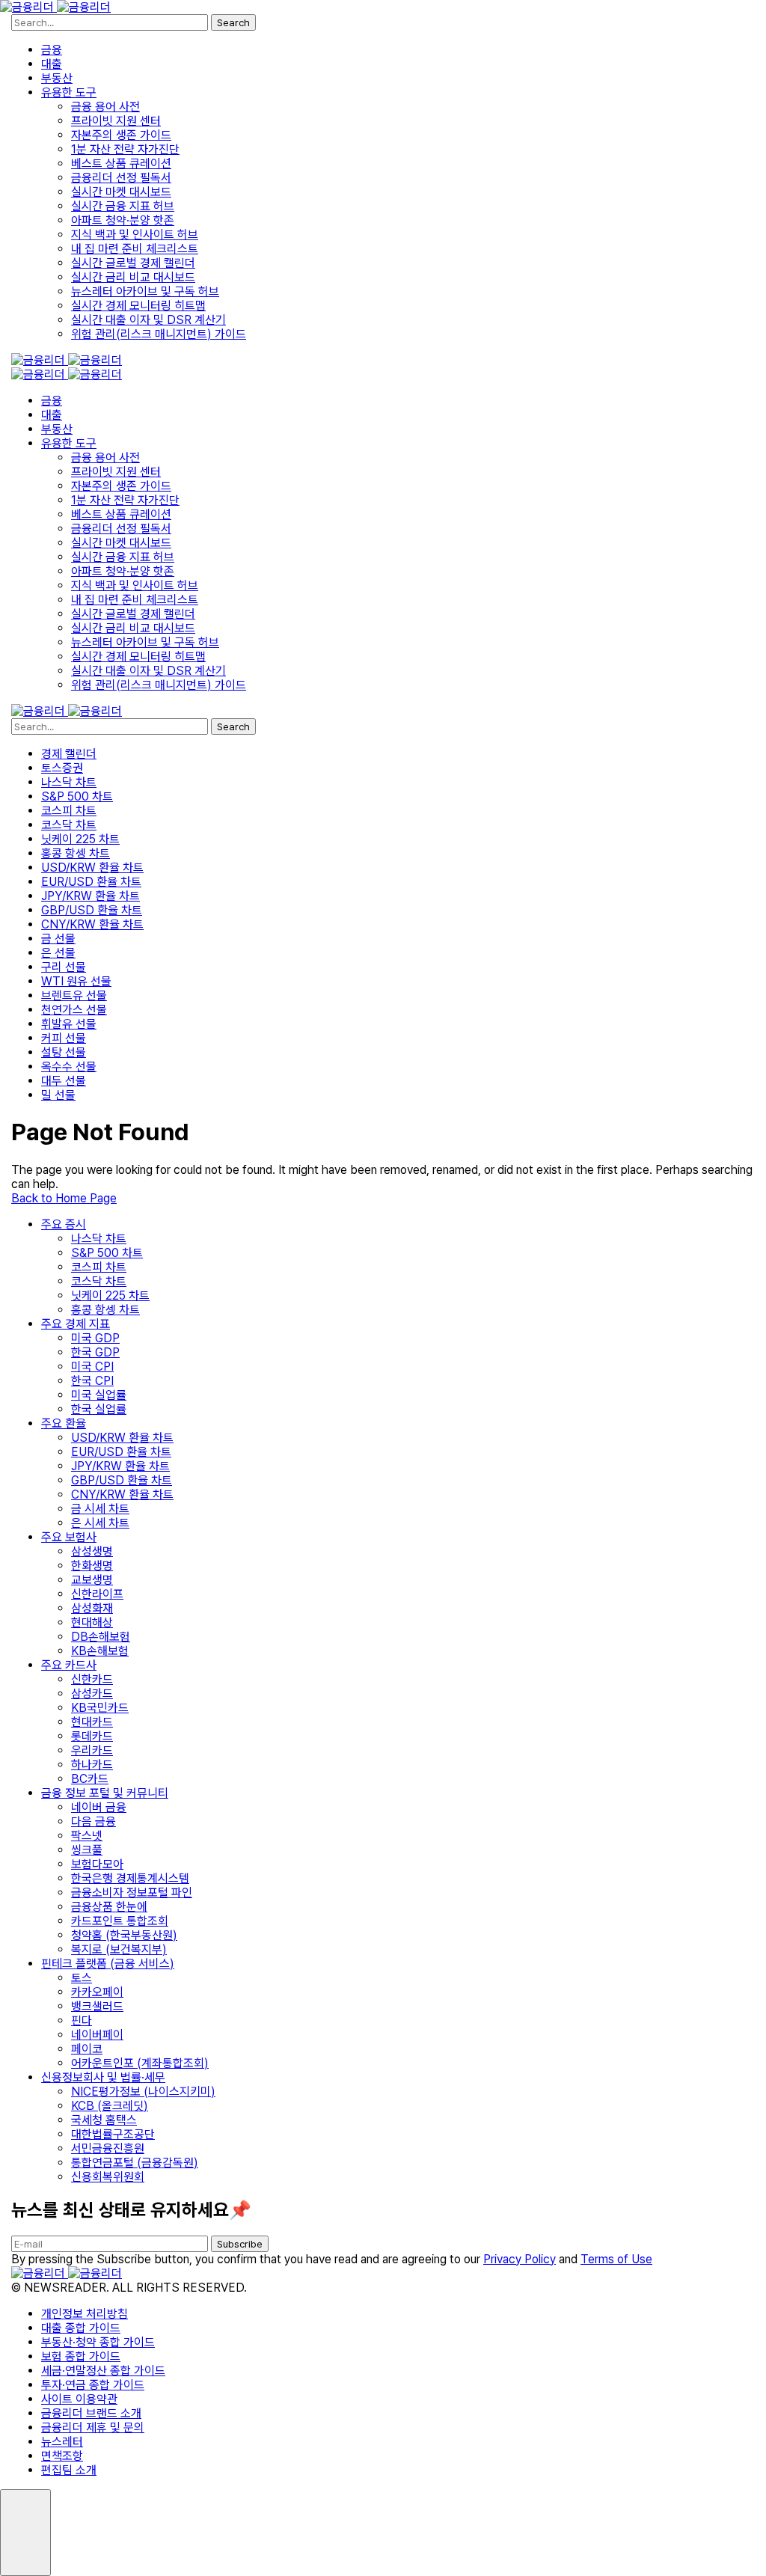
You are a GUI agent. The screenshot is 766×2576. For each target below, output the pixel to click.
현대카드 (92, 1722)
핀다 (82, 2020)
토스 (82, 1978)
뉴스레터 (62, 2442)
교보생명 (92, 1580)
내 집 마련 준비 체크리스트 (135, 249)
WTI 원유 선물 (76, 981)
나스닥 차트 (69, 782)
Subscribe (240, 2244)
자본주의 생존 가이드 (121, 135)
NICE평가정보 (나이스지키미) (143, 2092)
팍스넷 (87, 1836)
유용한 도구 (69, 92)
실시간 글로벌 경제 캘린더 (133, 263)
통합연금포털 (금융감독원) (135, 2163)
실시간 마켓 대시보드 (121, 192)
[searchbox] (110, 22)
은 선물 (58, 953)
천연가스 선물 (74, 1010)
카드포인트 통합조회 (120, 1921)
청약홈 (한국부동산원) (124, 1935)
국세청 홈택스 (104, 2120)
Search (233, 22)
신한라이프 (97, 1594)
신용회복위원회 (108, 2177)
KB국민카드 (100, 1708)
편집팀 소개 (69, 2470)
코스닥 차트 (69, 825)
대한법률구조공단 (113, 2134)
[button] (25, 2533)
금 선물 (58, 939)
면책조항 (62, 2456)
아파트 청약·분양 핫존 (123, 220)
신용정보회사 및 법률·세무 (103, 2077)
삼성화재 (92, 1608)
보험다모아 (97, 1864)
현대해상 (92, 1622)
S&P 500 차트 (77, 796)
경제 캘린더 (69, 754)
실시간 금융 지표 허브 (123, 206)
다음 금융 (94, 1821)
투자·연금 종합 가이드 (93, 2385)
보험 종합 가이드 (81, 2356)
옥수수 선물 (69, 1067)
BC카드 (90, 1779)
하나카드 (92, 1765)
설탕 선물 (64, 1052)
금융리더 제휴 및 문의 (93, 2427)
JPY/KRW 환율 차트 (91, 896)
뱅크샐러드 (97, 2006)
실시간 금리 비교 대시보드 (133, 277)
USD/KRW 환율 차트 (92, 868)
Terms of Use (616, 2259)
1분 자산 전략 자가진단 (125, 149)
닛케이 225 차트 (80, 839)
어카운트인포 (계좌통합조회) (140, 2063)
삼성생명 (92, 1551)
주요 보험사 (69, 1537)
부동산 (57, 78)
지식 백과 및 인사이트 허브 (135, 235)
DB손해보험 (101, 1637)
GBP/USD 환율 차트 (92, 910)
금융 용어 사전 (105, 107)
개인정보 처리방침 (85, 2314)
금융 (52, 50)
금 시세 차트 (100, 1509)
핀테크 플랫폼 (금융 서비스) (108, 1964)
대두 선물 (64, 1081)
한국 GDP (95, 1352)
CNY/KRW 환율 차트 (92, 924)
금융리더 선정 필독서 (121, 178)
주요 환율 (64, 1423)
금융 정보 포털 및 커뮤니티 (105, 1793)
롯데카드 (92, 1736)
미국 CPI (92, 1367)
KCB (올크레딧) (110, 2106)
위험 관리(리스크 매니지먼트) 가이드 (159, 334)
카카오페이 (97, 1992)
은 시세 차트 (100, 1523)
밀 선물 (58, 1095)
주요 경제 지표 (76, 1324)
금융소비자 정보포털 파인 (132, 1893)
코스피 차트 (69, 811)
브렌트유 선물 (74, 995)
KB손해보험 (100, 1651)
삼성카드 (92, 1694)
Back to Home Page (64, 1198)
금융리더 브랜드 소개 (91, 2413)
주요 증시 (64, 1224)
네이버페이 (97, 2035)
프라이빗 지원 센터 (116, 121)
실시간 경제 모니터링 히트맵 (138, 306)
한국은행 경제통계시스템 (130, 1878)
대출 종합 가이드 (81, 2328)
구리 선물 (64, 967)
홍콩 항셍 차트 (76, 853)
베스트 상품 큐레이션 (121, 163)
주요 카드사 (69, 1665)
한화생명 (92, 1566)
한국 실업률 (99, 1409)
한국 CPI (92, 1381)
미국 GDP (95, 1338)
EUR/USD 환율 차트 (91, 882)
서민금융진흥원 (108, 2148)
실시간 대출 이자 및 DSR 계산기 (148, 320)
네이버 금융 (99, 1807)
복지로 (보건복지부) (119, 1949)
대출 (52, 64)
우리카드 (92, 1750)
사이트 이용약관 (79, 2399)
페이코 (87, 2049)
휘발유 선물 (69, 1024)
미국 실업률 (99, 1395)
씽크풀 (87, 1850)
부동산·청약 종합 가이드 (98, 2342)
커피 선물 (64, 1038)
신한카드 (92, 1679)
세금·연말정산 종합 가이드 (103, 2371)
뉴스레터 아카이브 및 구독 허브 (145, 291)
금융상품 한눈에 (109, 1907)
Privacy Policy (520, 2259)
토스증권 (62, 768)
